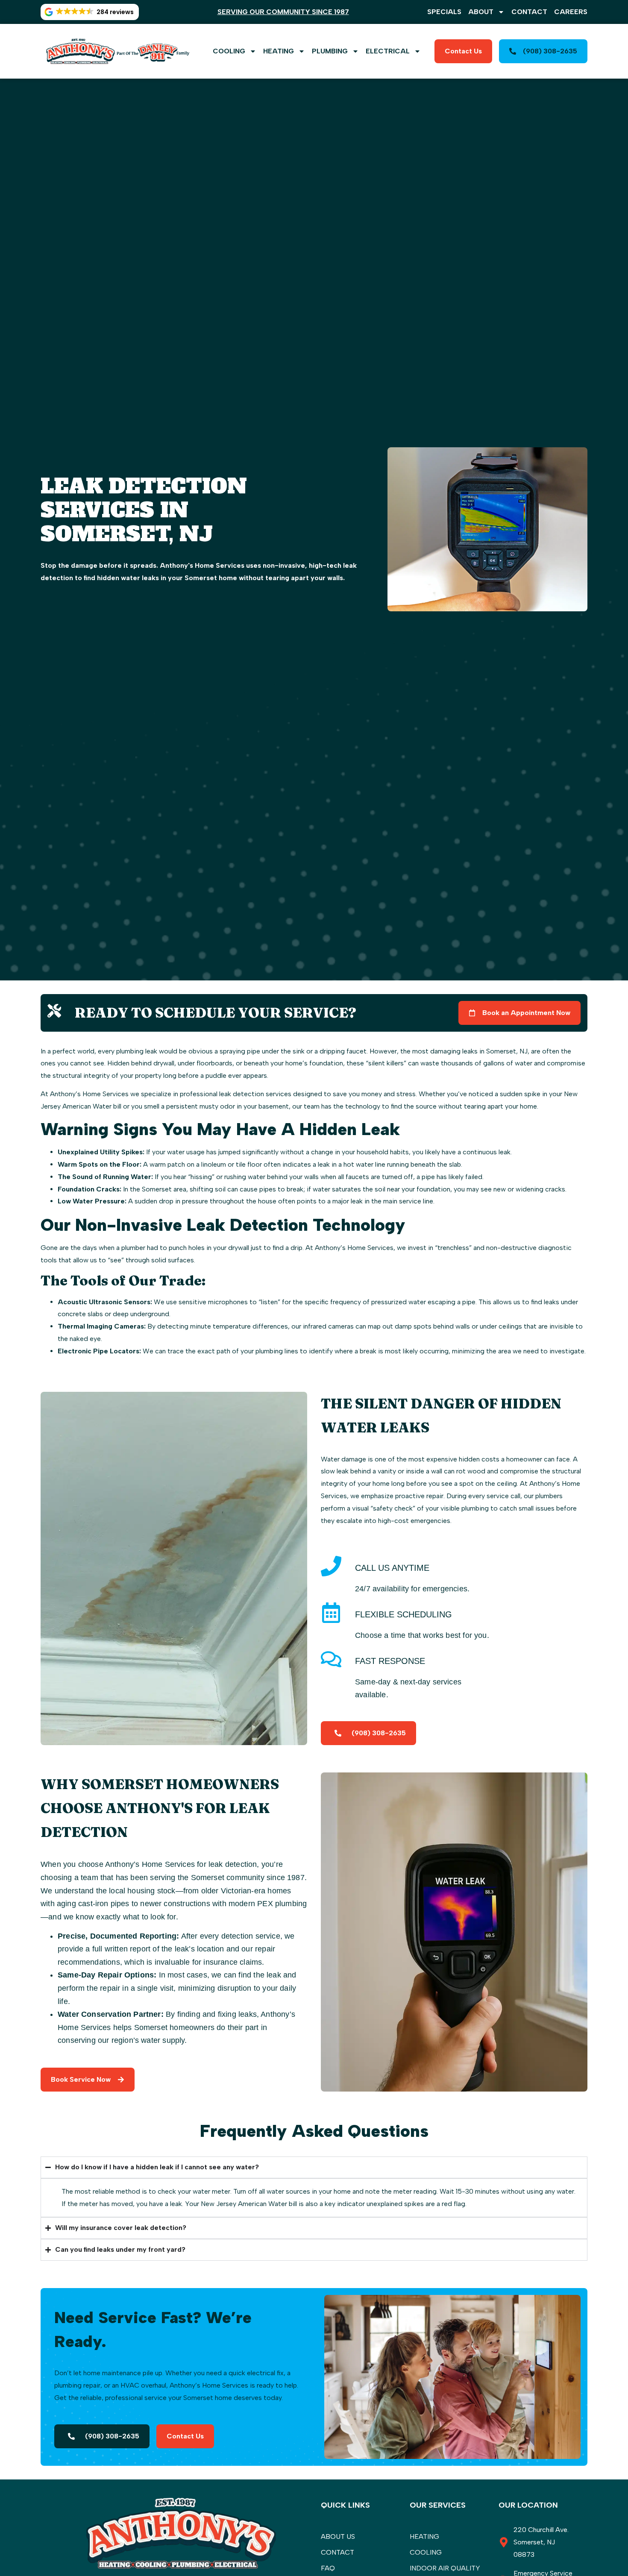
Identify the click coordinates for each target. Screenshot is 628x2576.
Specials (444, 12)
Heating (279, 51)
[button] (90, 12)
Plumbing (330, 51)
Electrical (388, 51)
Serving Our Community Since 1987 (283, 12)
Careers (571, 12)
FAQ (328, 2568)
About (481, 12)
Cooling (229, 51)
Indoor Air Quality (445, 2568)
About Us (338, 2536)
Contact (529, 12)
